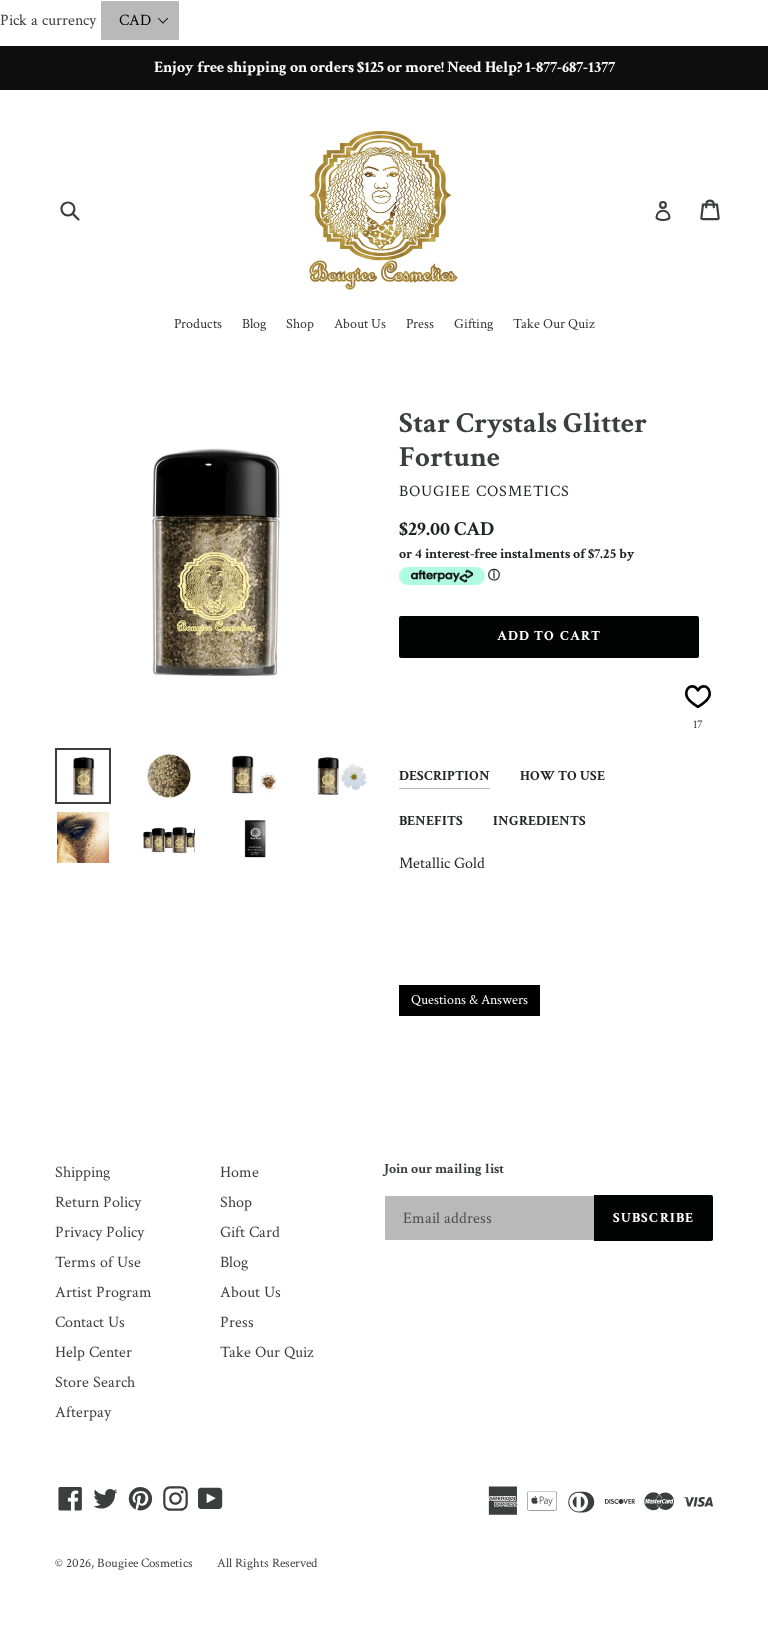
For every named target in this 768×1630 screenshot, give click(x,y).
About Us (250, 1292)
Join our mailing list (444, 1169)
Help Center (93, 1352)
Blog (234, 1262)
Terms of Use (98, 1262)
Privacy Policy (99, 1232)
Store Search (95, 1382)
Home (239, 1172)
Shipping (82, 1172)
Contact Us (90, 1322)
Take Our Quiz (266, 1352)
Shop (236, 1202)
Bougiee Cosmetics (145, 1563)
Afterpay (83, 1412)
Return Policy (98, 1202)
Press (237, 1322)
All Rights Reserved (267, 1563)
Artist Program (103, 1292)
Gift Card (250, 1232)
